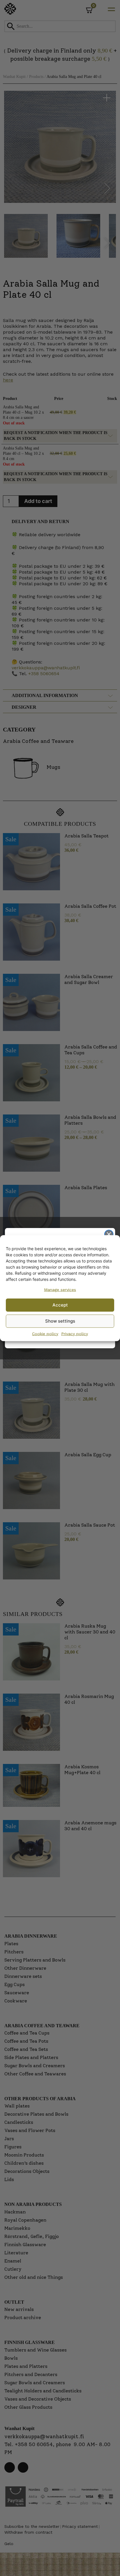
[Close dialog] (109, 1234)
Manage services (60, 1289)
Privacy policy (75, 1333)
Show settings (60, 1321)
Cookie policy (45, 1333)
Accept (60, 1305)
